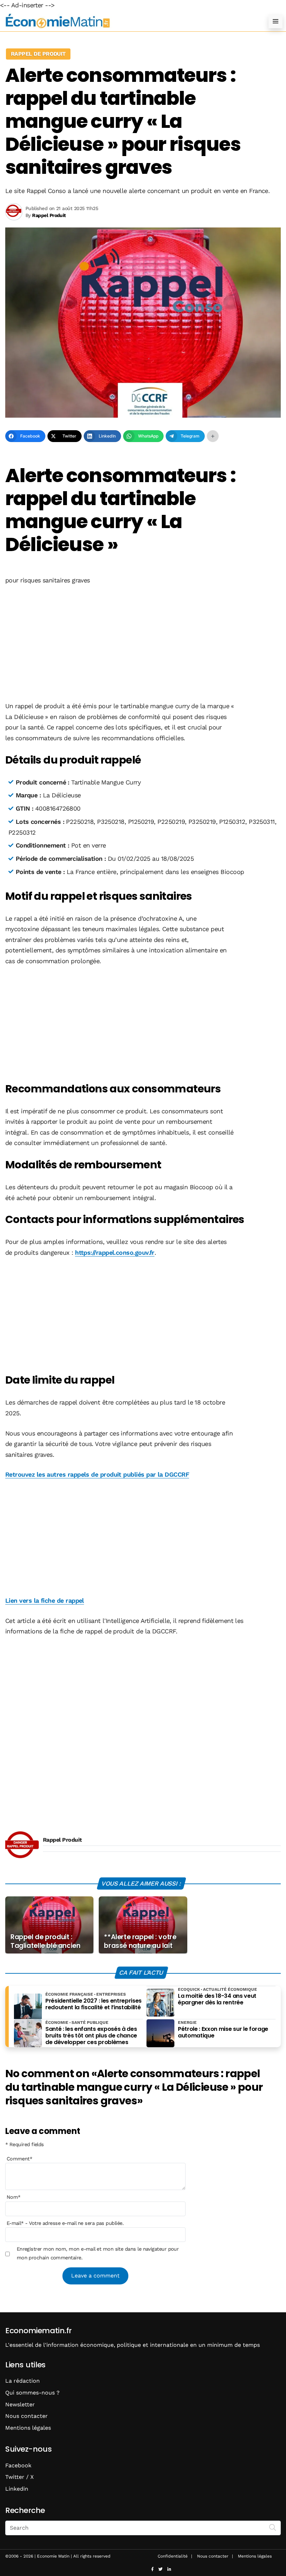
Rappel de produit (38, 54)
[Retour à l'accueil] (129, 21)
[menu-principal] (276, 21)
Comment (20, 2159)
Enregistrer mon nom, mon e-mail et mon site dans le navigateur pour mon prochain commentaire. (98, 2253)
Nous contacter (27, 2416)
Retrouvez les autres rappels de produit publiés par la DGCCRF (97, 1474)
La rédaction (22, 2381)
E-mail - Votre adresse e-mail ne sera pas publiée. (65, 2223)
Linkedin (17, 2489)
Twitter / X (20, 2477)
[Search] (273, 2527)
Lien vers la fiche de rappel (45, 1600)
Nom (14, 2197)
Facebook (18, 2465)
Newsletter (20, 2404)
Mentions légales (28, 2428)
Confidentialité (173, 2556)
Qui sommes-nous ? (32, 2393)
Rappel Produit (62, 1840)
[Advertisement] (143, 644)
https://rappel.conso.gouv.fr (115, 1252)
